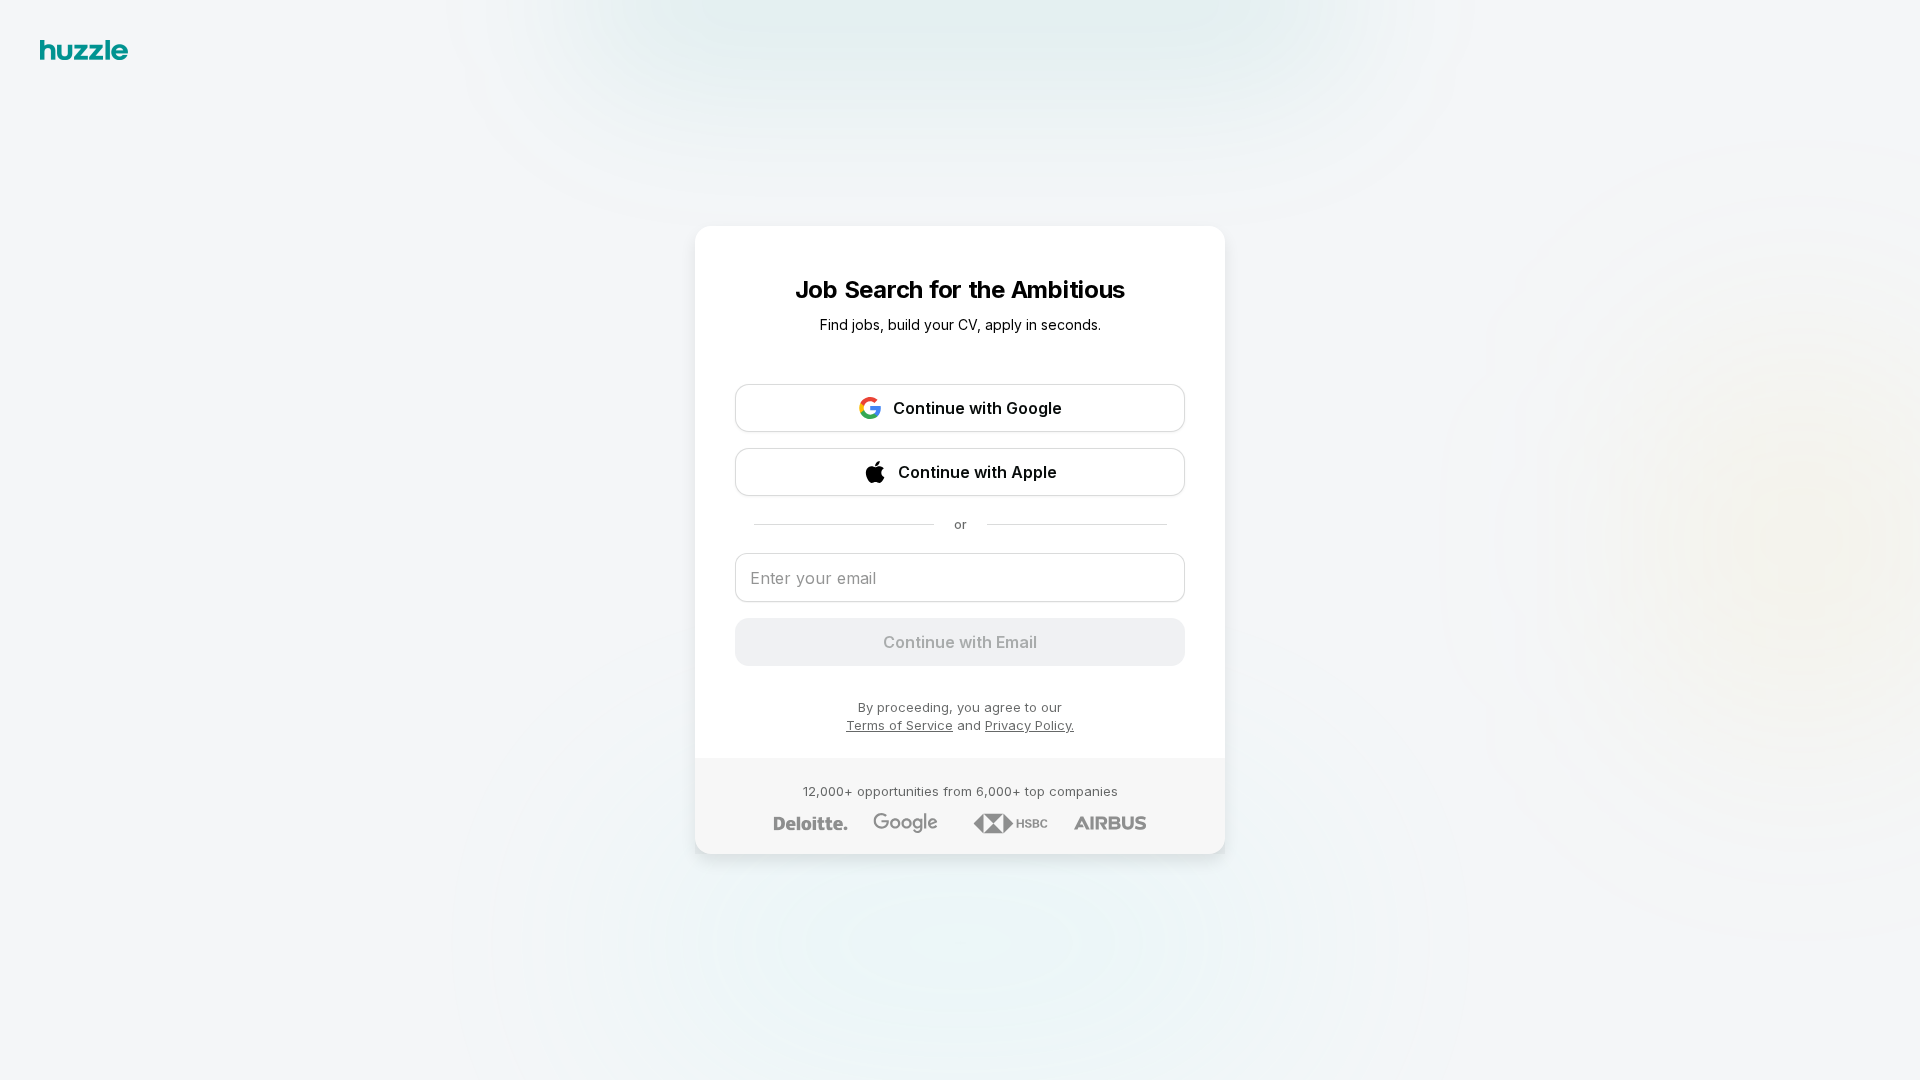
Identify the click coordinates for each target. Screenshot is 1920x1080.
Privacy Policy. (1029, 725)
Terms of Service (899, 725)
